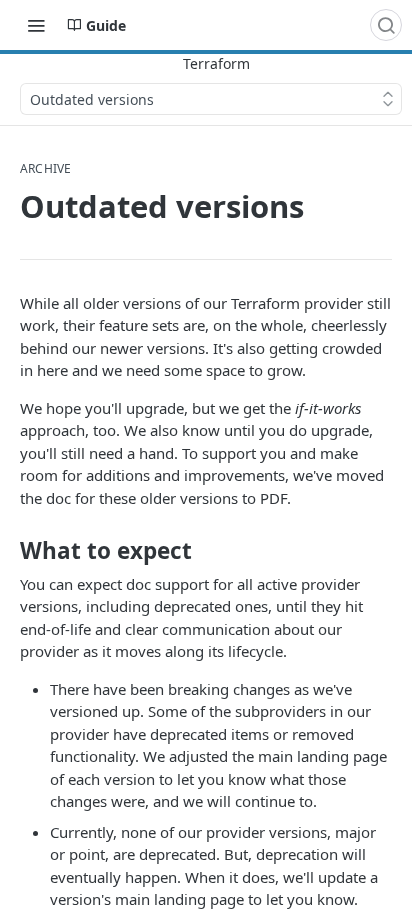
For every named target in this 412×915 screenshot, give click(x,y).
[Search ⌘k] (386, 25)
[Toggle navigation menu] (36, 25)
